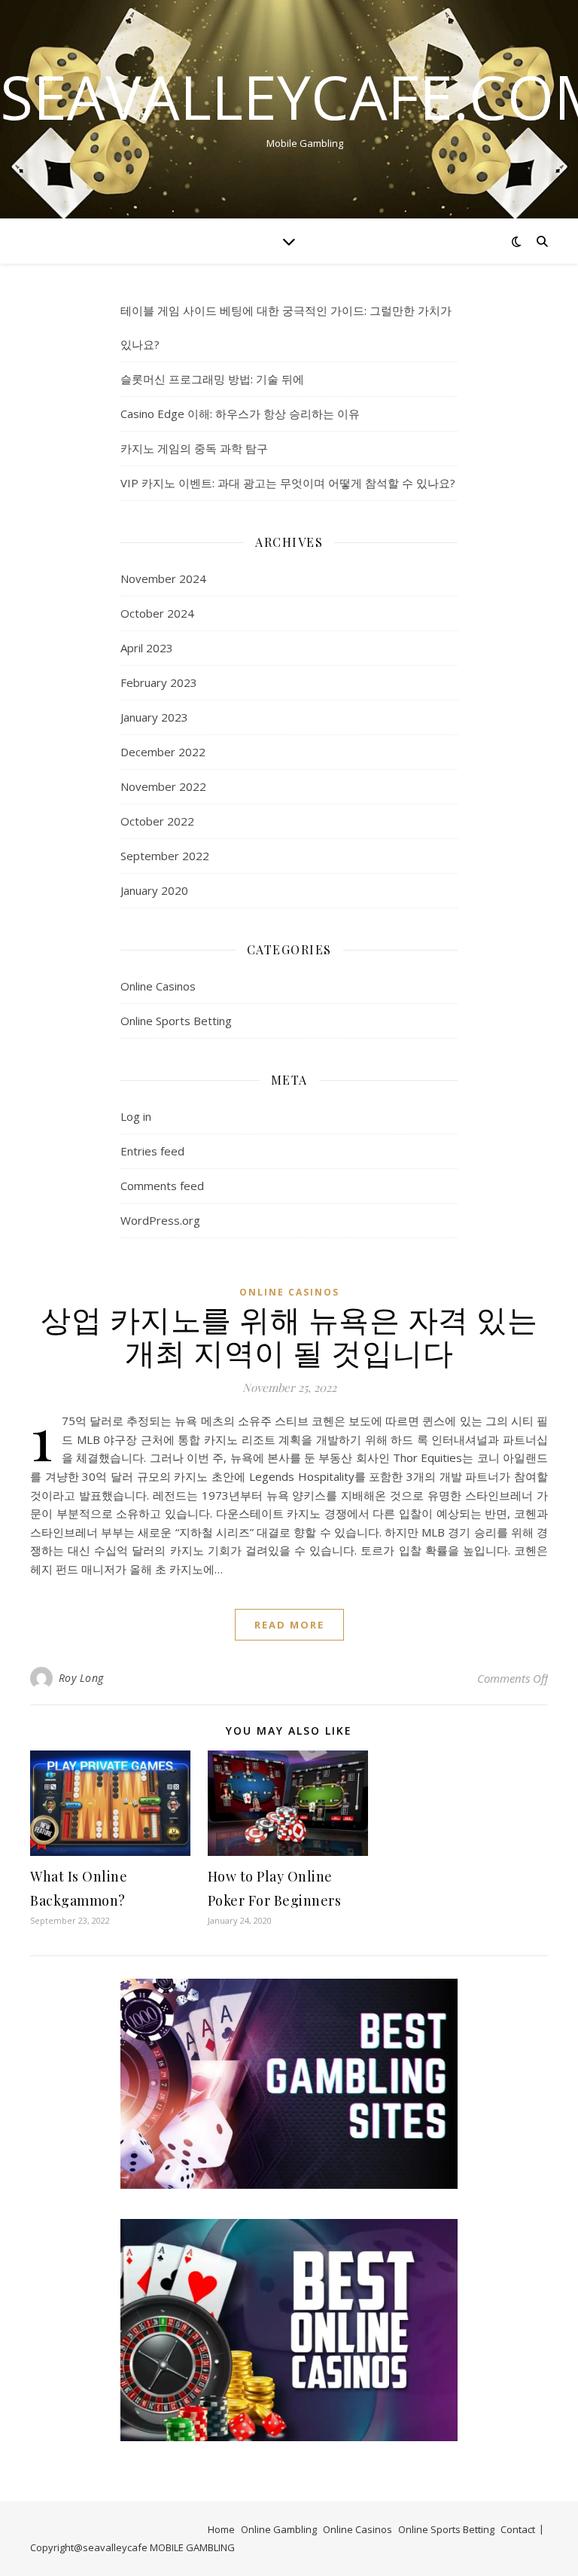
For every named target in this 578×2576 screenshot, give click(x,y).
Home (221, 2529)
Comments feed (162, 1186)
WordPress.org (160, 1220)
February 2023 (159, 682)
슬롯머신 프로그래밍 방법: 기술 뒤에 (212, 379)
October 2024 (157, 613)
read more (289, 1625)
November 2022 (163, 786)
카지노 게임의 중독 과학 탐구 (194, 448)
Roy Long (81, 1678)
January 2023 (154, 717)
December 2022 (163, 752)
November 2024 (163, 578)
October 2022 (157, 821)
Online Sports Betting (176, 1021)
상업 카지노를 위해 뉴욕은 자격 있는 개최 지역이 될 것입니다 (289, 1335)
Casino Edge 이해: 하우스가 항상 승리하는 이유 (240, 414)
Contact (518, 2529)
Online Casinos (158, 986)
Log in (136, 1116)
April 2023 (147, 648)
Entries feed (152, 1151)
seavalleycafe (116, 2547)
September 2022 (165, 856)
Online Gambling (279, 2529)
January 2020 (154, 890)
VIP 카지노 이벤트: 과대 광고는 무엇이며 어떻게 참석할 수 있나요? (288, 483)
